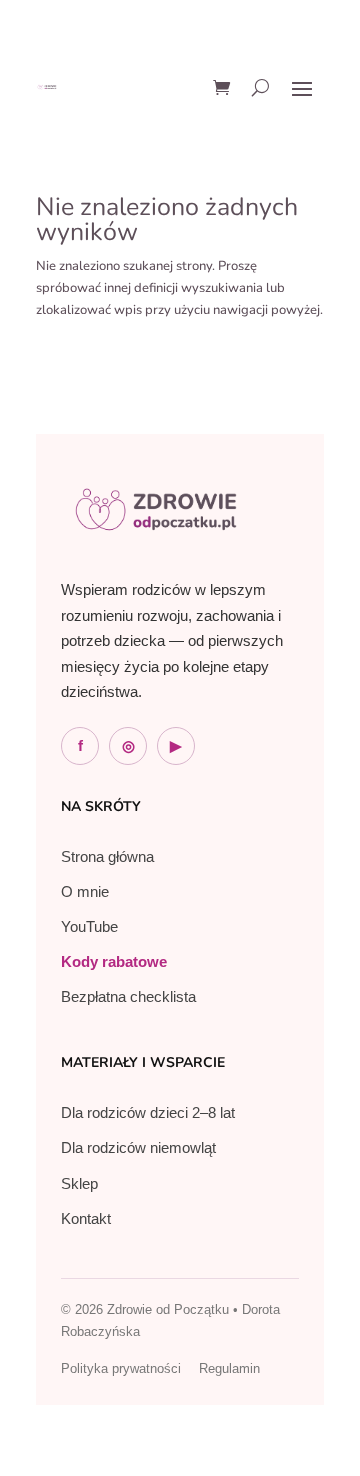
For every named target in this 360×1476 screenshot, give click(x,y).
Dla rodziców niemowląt (138, 1147)
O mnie (85, 891)
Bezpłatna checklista (128, 996)
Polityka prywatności (121, 1368)
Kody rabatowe (114, 961)
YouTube (89, 926)
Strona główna (107, 856)
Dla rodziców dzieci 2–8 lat (148, 1112)
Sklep (79, 1183)
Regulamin (229, 1368)
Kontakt (86, 1218)
